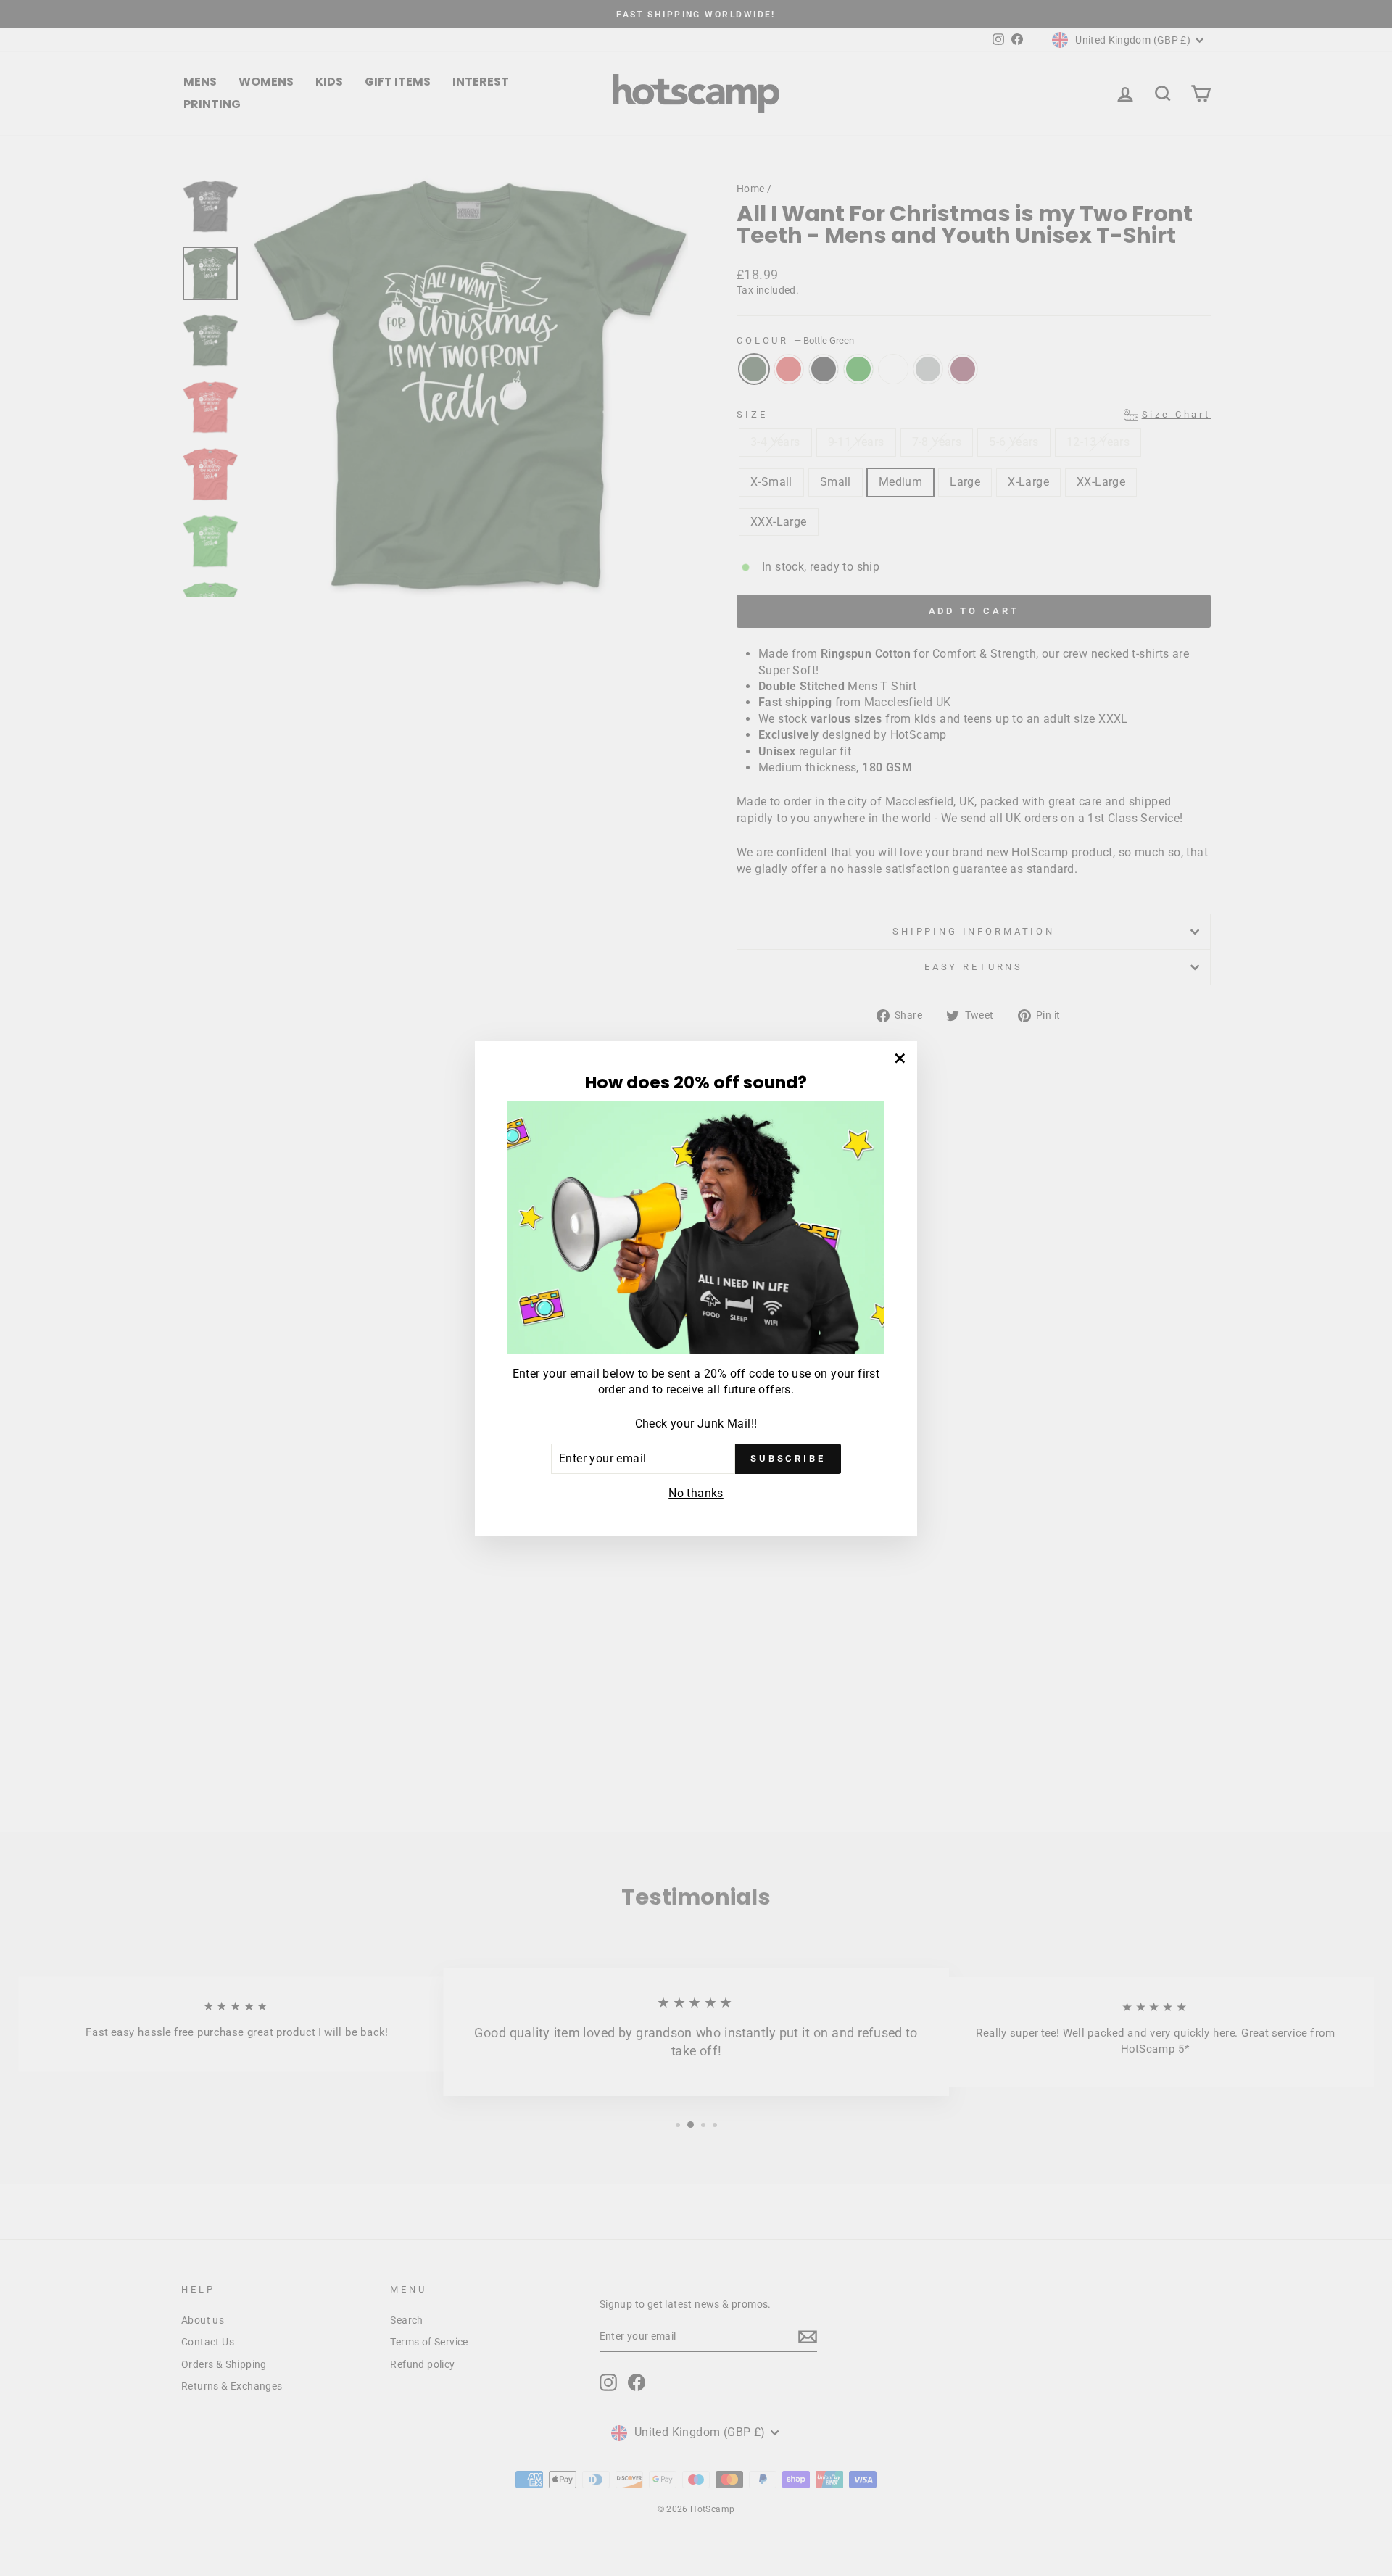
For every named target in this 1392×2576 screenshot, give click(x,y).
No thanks (696, 1493)
